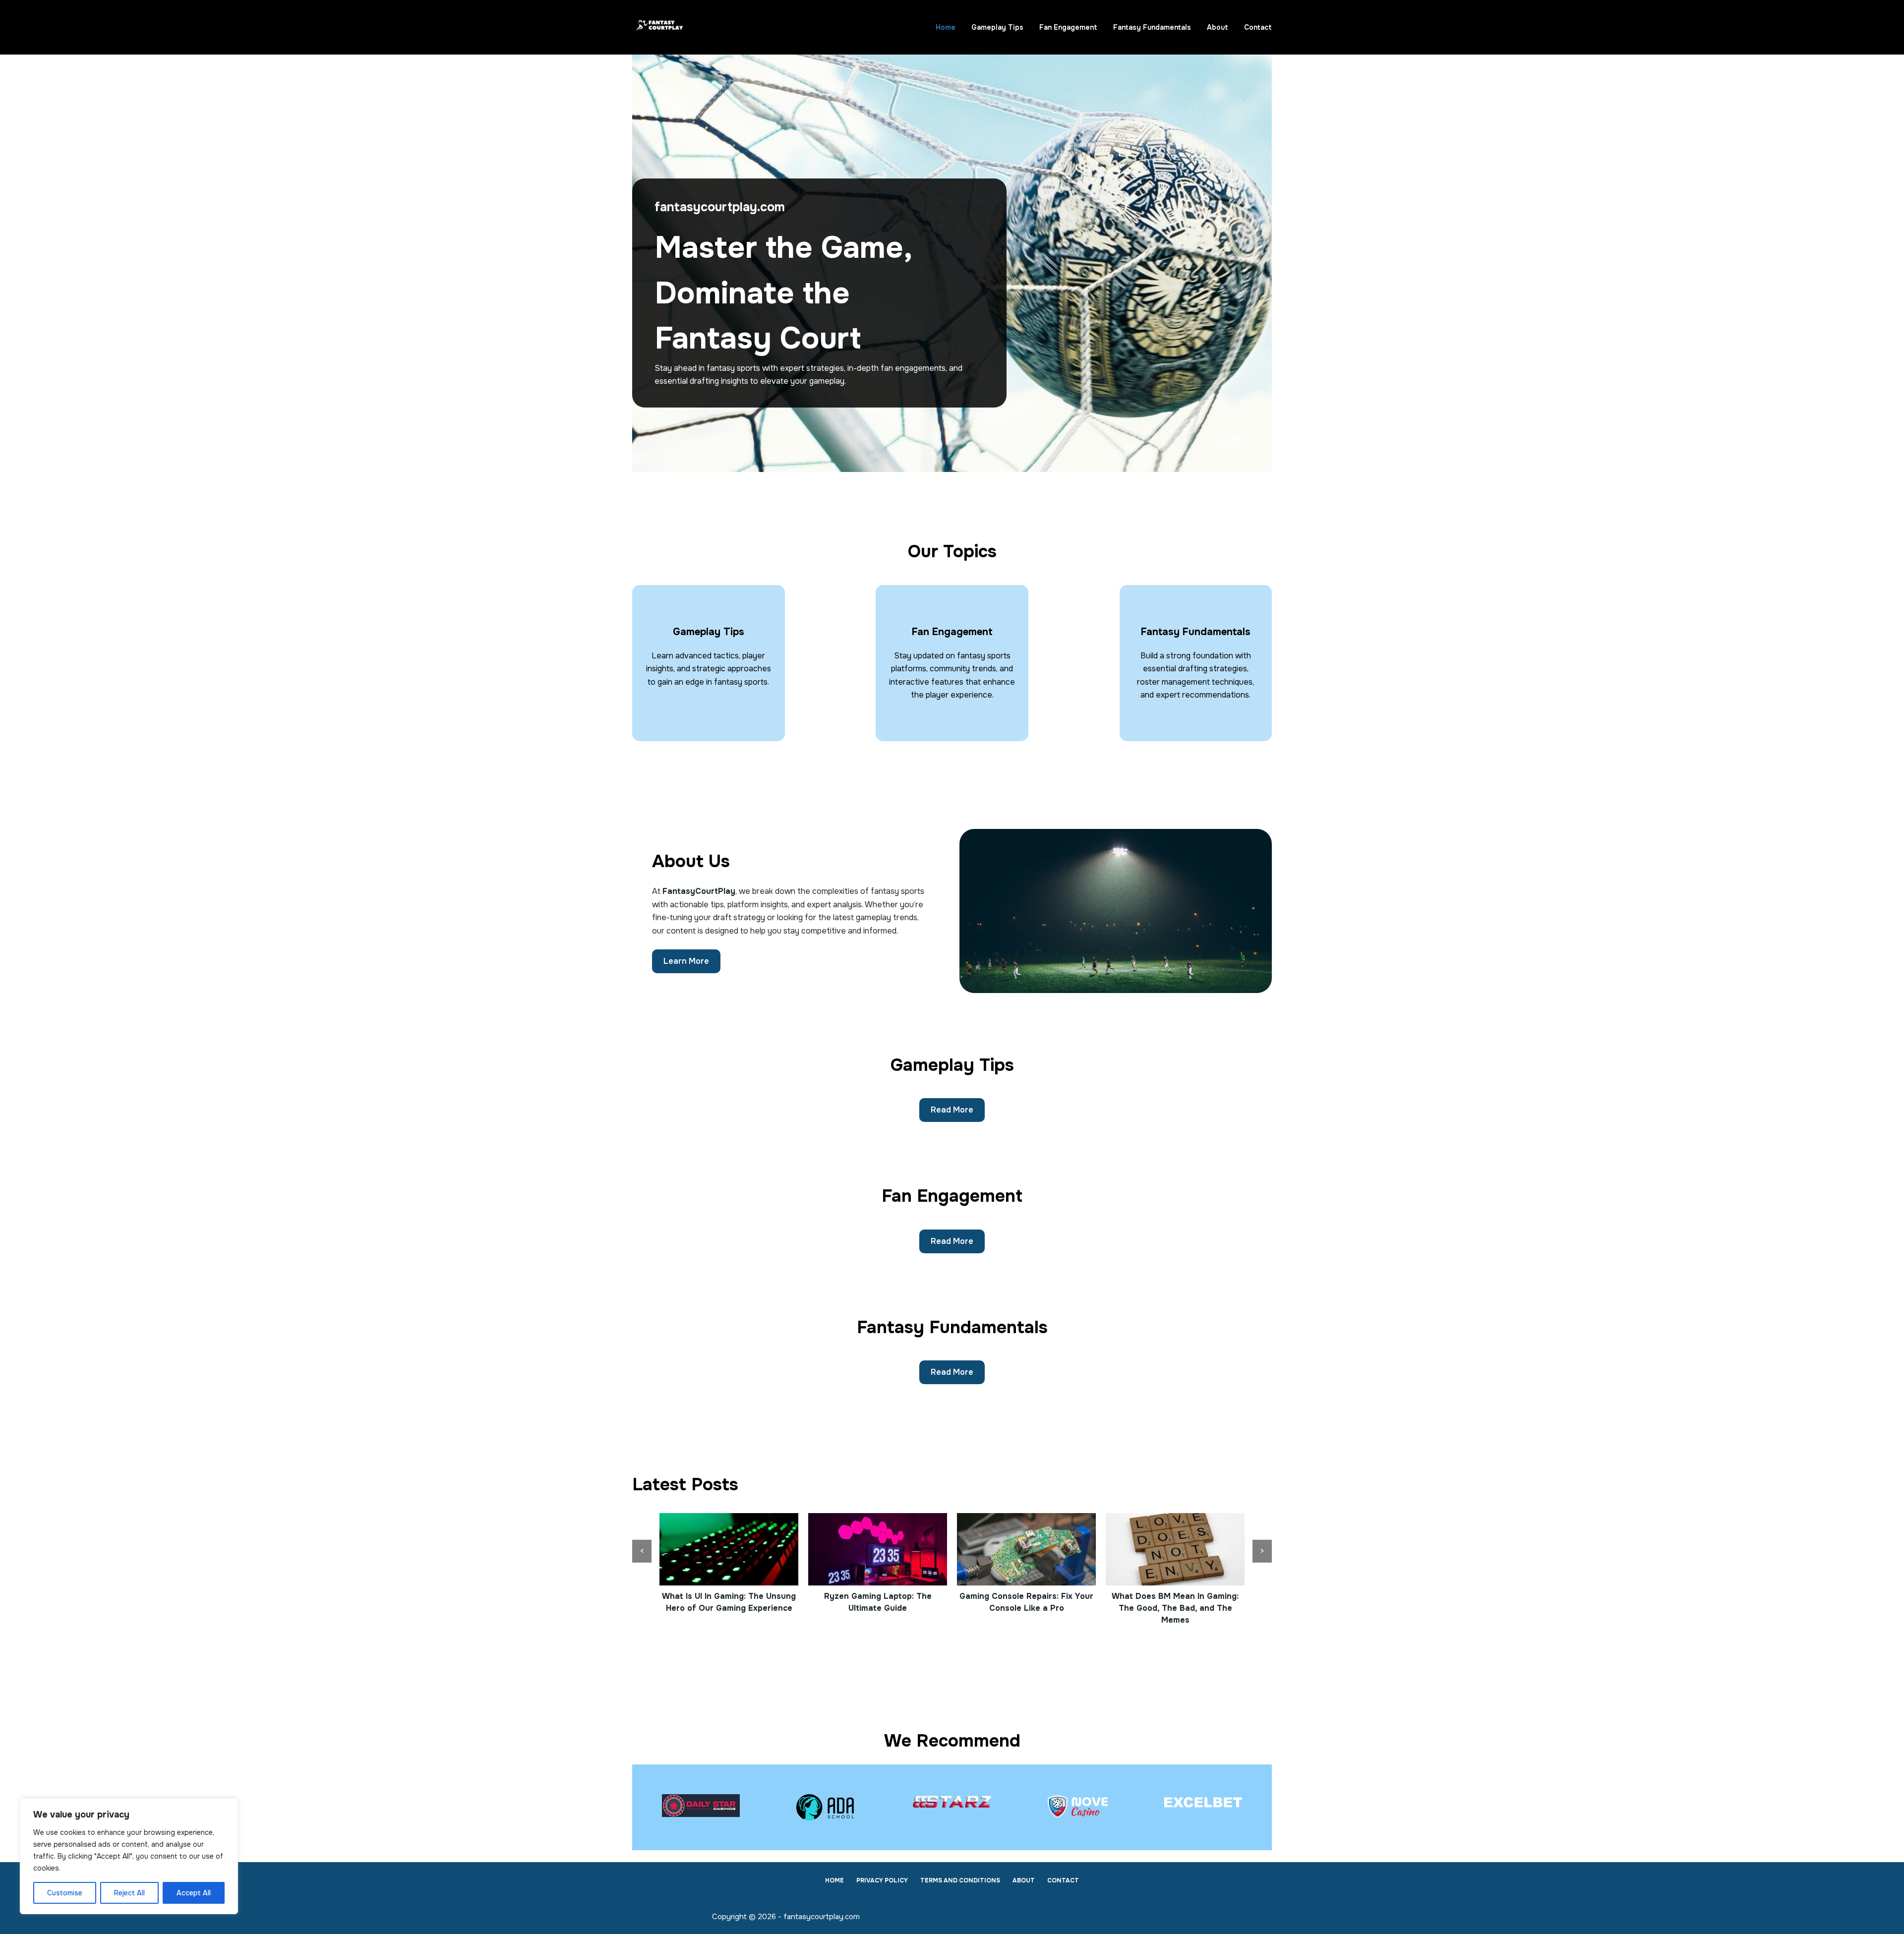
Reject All (129, 1893)
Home (946, 27)
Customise (65, 1893)
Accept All (194, 1893)
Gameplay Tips (997, 27)
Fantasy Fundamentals (1152, 27)
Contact (1258, 27)
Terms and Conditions (960, 1881)
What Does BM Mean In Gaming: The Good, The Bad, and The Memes (1026, 1608)
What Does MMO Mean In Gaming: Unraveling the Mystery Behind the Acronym (1175, 1608)
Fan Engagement (1068, 27)
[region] (129, 1856)
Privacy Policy (882, 1881)
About (1218, 27)
